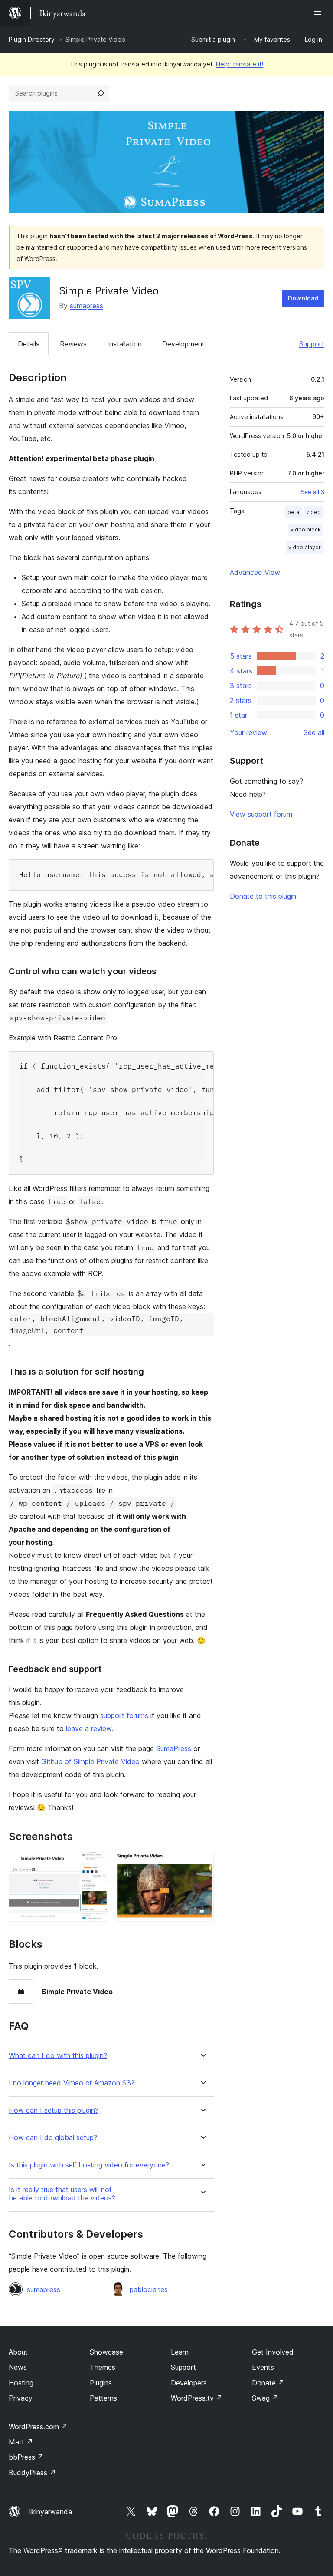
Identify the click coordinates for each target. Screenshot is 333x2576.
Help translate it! (240, 64)
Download (303, 298)
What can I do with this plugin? (58, 2056)
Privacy (21, 2398)
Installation (124, 344)
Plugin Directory (32, 39)
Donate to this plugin (263, 896)
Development (183, 344)
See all (314, 732)
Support (312, 344)
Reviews (73, 344)
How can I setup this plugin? (54, 2110)
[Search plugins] (101, 93)
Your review (248, 732)
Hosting (21, 2383)
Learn (180, 2352)
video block (306, 529)
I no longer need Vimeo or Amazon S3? (72, 2083)
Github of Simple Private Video (90, 1761)
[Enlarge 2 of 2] (202, 1864)
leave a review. (90, 1728)
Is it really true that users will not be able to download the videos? (62, 2194)
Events (263, 2367)
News (18, 2367)
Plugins (101, 2383)
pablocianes (149, 2289)
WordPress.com (38, 2427)
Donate (268, 2383)
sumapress (87, 306)
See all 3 (312, 492)
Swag (265, 2398)
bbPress (26, 2457)
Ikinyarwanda (51, 2512)
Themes (103, 2367)
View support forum (261, 814)
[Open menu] (319, 13)
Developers (189, 2383)
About (18, 2352)
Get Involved (273, 2352)
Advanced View (255, 572)
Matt (21, 2442)
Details (29, 344)
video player (305, 547)
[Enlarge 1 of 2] (96, 1864)
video (313, 512)
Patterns (103, 2398)
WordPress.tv (197, 2398)
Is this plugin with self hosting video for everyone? (89, 2165)
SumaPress (174, 1748)
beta (293, 512)
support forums (124, 1715)
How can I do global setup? (53, 2138)
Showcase (106, 2352)
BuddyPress (32, 2473)
